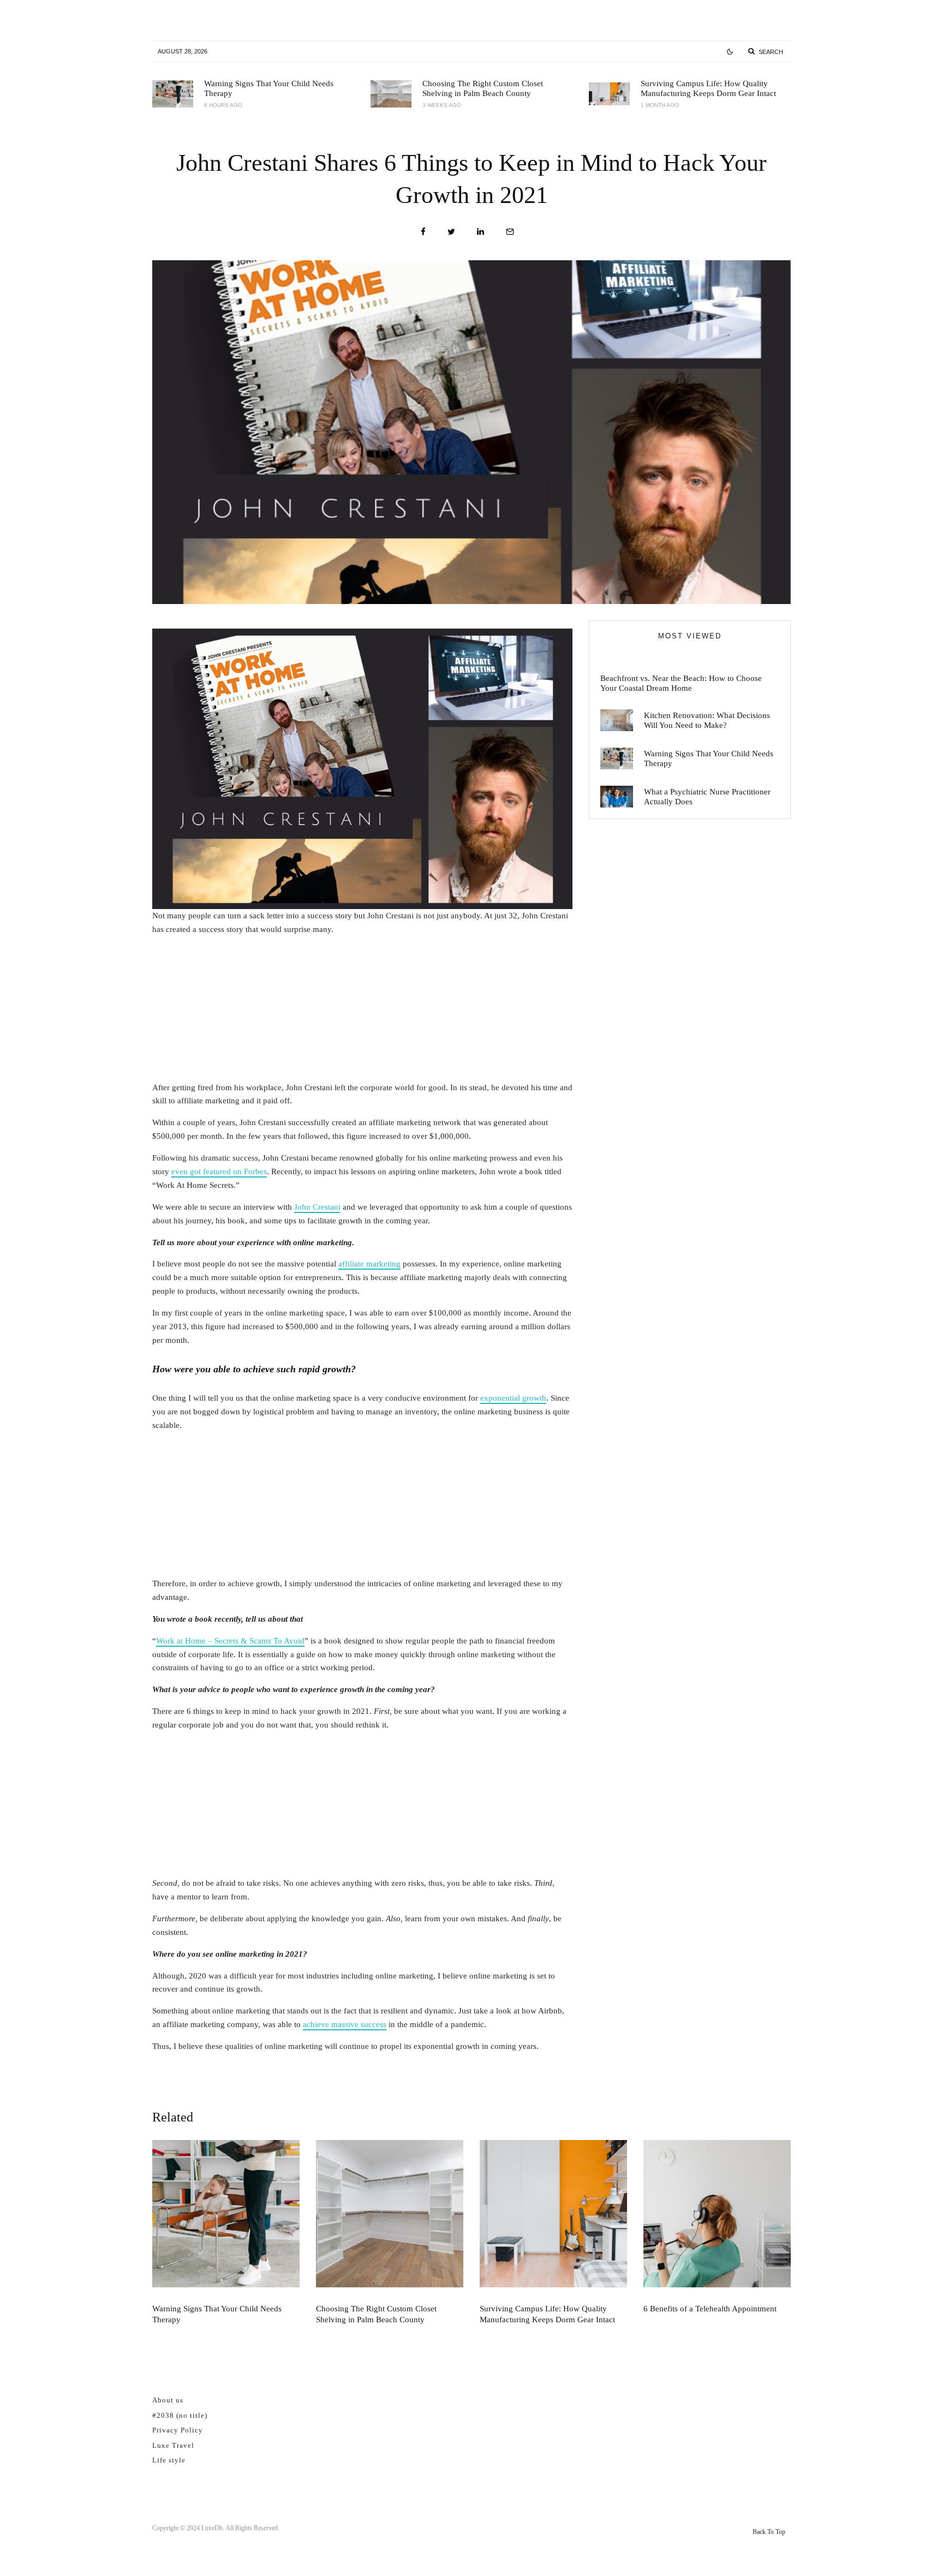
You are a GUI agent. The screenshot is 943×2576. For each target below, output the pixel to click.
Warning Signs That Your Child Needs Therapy (269, 88)
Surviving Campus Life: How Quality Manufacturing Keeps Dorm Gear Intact (708, 88)
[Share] (423, 232)
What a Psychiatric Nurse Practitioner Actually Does (707, 797)
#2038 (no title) (180, 2415)
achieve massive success (345, 2024)
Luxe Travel (173, 2445)
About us (168, 2400)
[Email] (510, 232)
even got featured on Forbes (219, 1172)
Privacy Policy (178, 2430)
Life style (169, 2460)
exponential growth (513, 1398)
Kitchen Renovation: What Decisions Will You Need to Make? (707, 720)
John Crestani (317, 1207)
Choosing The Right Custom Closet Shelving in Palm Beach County (483, 88)
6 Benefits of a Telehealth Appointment (710, 2309)
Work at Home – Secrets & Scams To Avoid (230, 1641)
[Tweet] (451, 232)
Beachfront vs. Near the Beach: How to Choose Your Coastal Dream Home (681, 683)
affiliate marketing (369, 1264)
